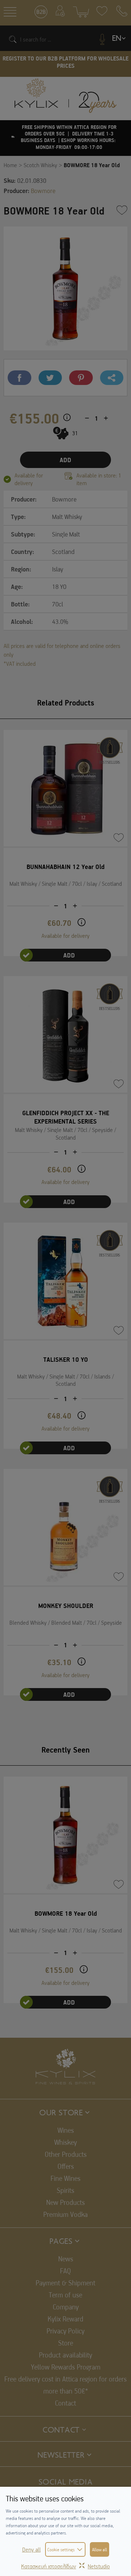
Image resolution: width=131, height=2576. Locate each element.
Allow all (100, 2549)
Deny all (31, 2549)
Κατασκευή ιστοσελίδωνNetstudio (65, 2566)
